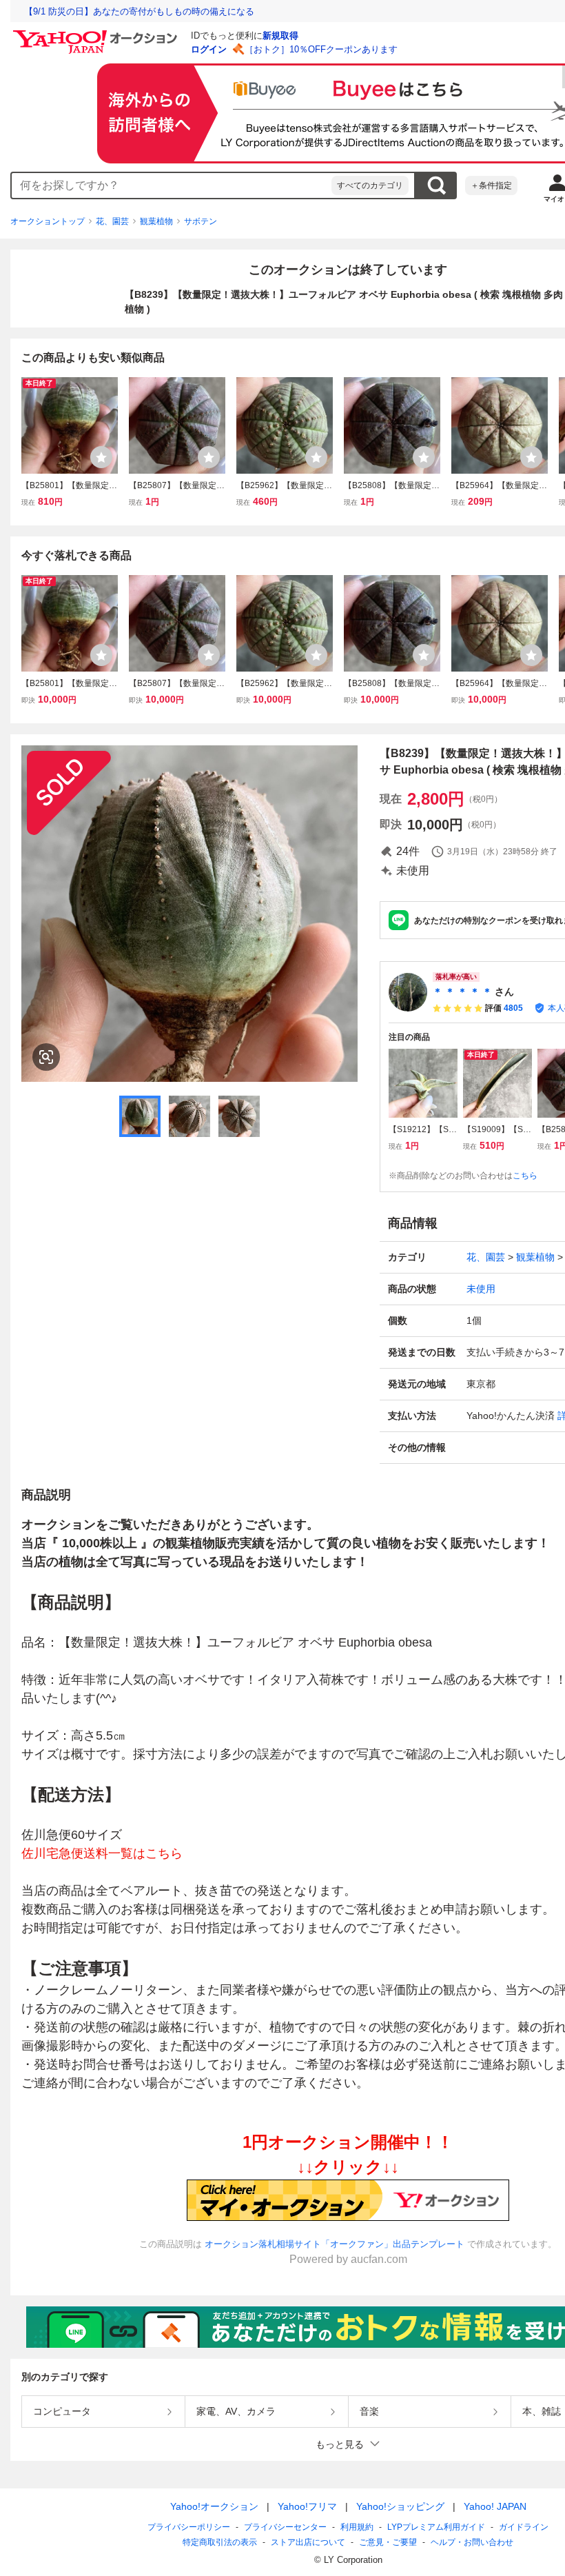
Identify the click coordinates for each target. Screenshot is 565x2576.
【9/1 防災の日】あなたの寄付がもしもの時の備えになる (139, 11)
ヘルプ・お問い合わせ (472, 2542)
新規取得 (280, 36)
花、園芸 (112, 221)
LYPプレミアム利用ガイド (436, 2527)
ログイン (209, 49)
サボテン (201, 221)
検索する (436, 185)
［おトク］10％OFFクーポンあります (321, 49)
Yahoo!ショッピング (400, 2506)
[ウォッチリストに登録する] (101, 457)
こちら (525, 1176)
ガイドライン (524, 2527)
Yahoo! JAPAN (495, 2506)
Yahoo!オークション (214, 2506)
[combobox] (172, 185)
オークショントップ (48, 221)
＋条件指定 (491, 185)
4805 (513, 1008)
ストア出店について (308, 2542)
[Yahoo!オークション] (97, 34)
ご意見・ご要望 (388, 2542)
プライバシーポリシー (189, 2527)
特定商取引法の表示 (220, 2542)
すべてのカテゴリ (370, 185)
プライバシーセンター (285, 2527)
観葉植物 (156, 221)
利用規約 (357, 2527)
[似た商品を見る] (46, 1057)
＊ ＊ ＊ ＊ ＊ (462, 992)
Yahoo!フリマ (307, 2506)
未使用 (481, 1289)
